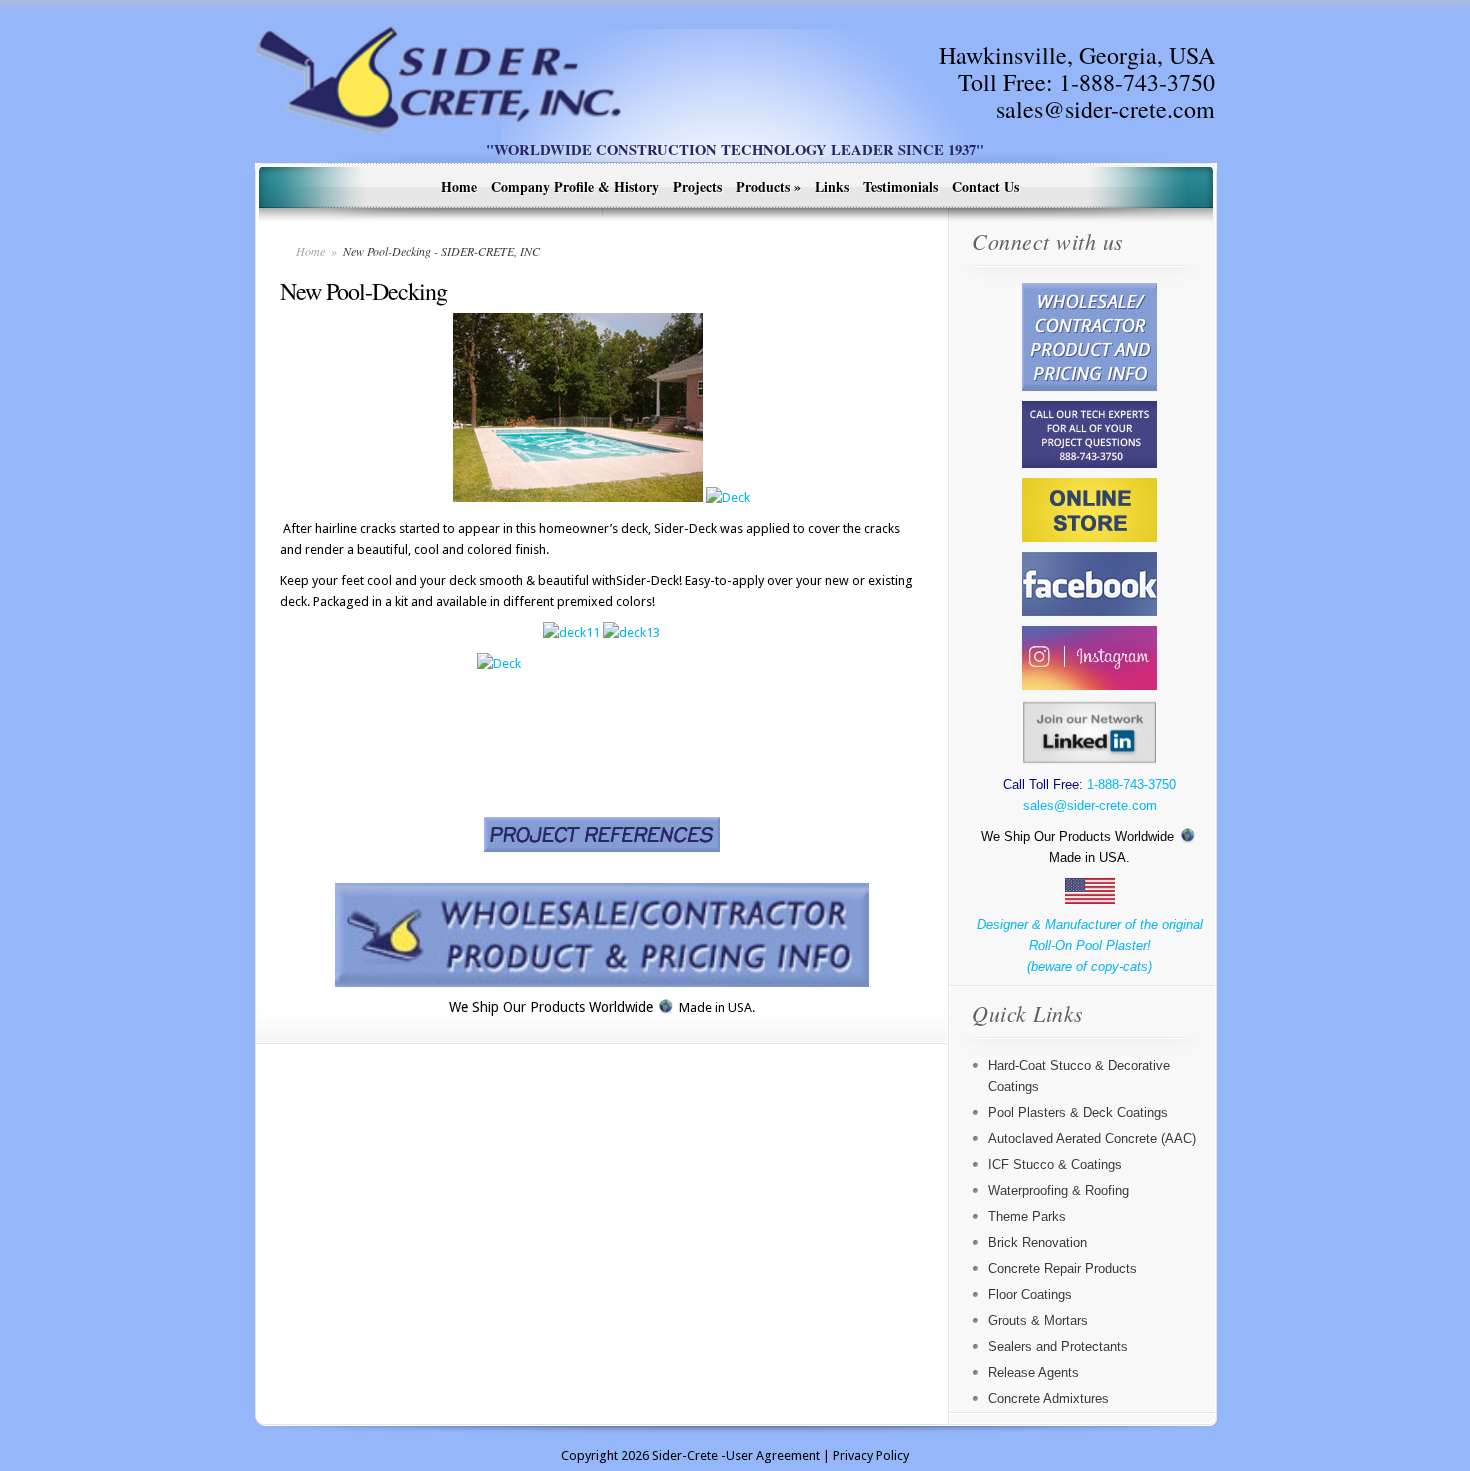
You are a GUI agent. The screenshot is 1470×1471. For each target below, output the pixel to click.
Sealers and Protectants (1058, 1346)
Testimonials (900, 186)
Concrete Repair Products (1062, 1268)
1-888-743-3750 (1137, 82)
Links (832, 186)
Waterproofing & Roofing (1058, 1190)
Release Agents (1033, 1372)
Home (459, 186)
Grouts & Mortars (1038, 1320)
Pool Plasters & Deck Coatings (1078, 1112)
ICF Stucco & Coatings (1055, 1164)
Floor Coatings (1030, 1294)
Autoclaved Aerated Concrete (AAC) (1092, 1138)
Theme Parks (1027, 1216)
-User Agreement (770, 1455)
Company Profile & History (575, 186)
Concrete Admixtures (1048, 1398)
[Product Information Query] (601, 935)
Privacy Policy (871, 1455)
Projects (697, 186)
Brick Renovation (1037, 1242)
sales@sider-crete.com (1105, 109)
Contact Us (985, 186)
